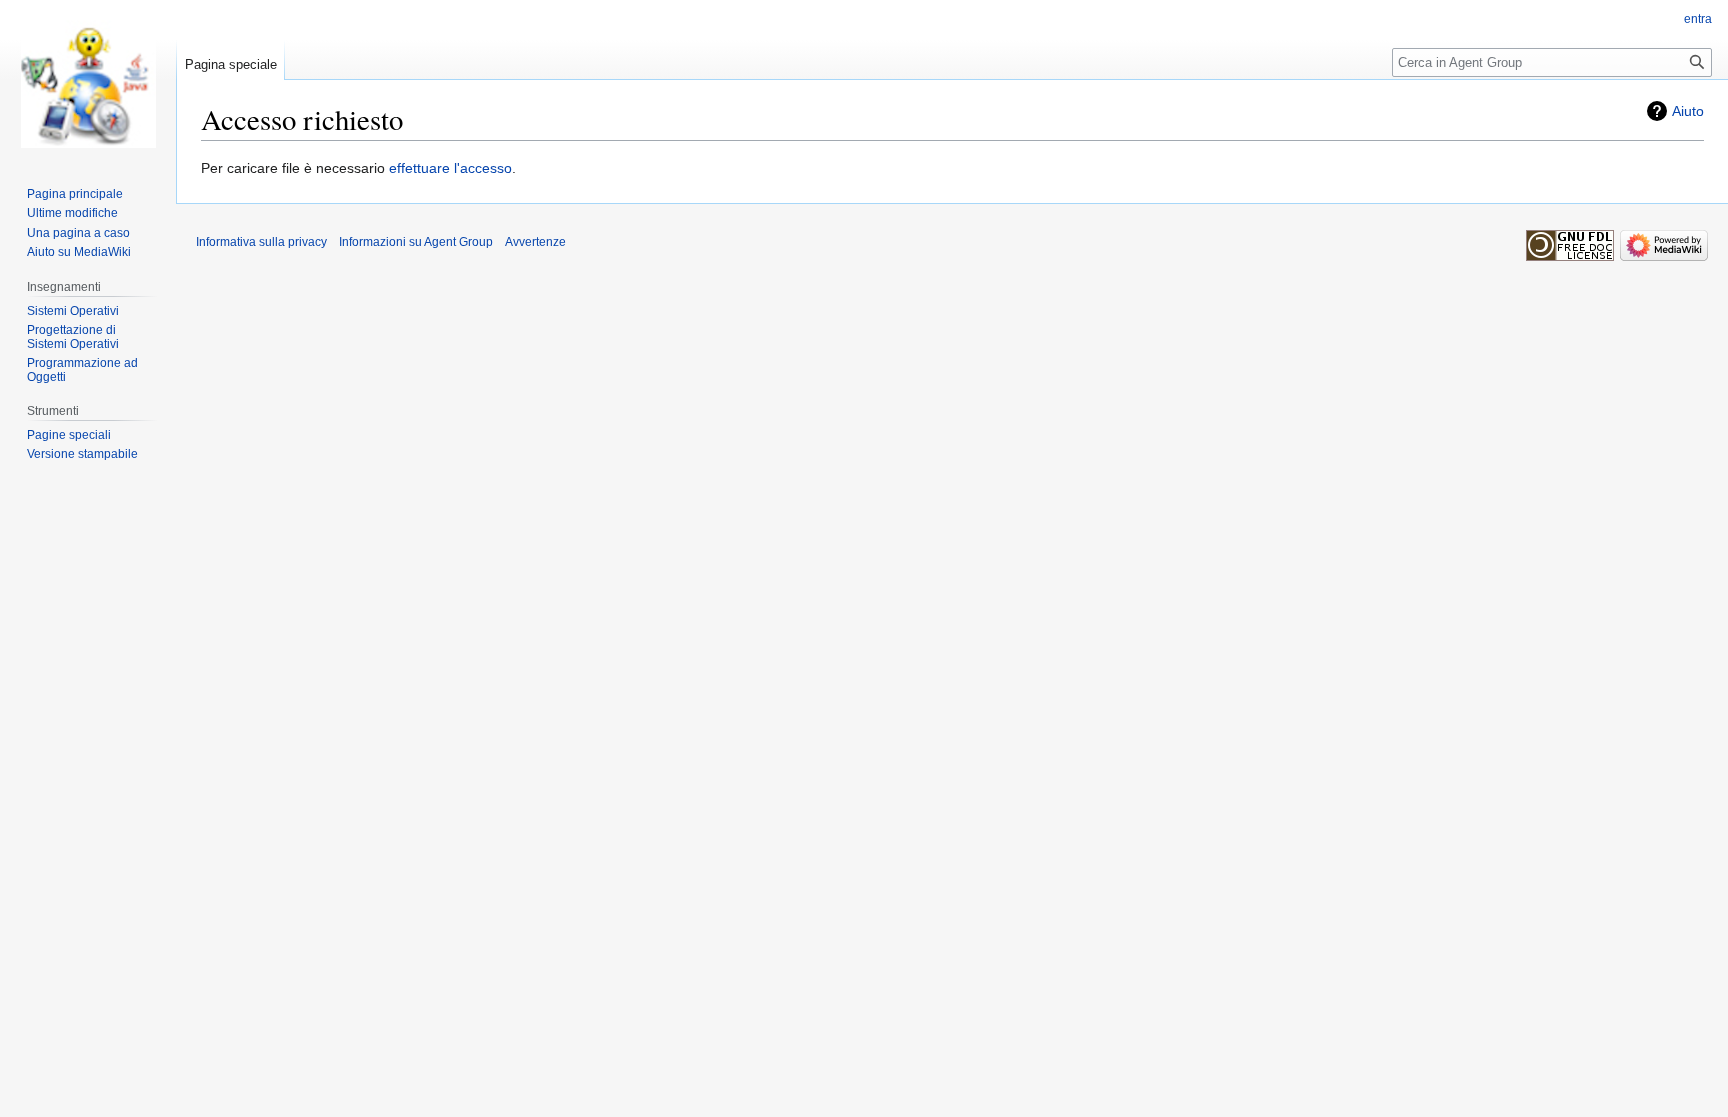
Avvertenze (535, 242)
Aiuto (1688, 111)
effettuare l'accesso (450, 168)
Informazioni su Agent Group (416, 242)
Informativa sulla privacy (261, 242)
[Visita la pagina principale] (88, 80)
